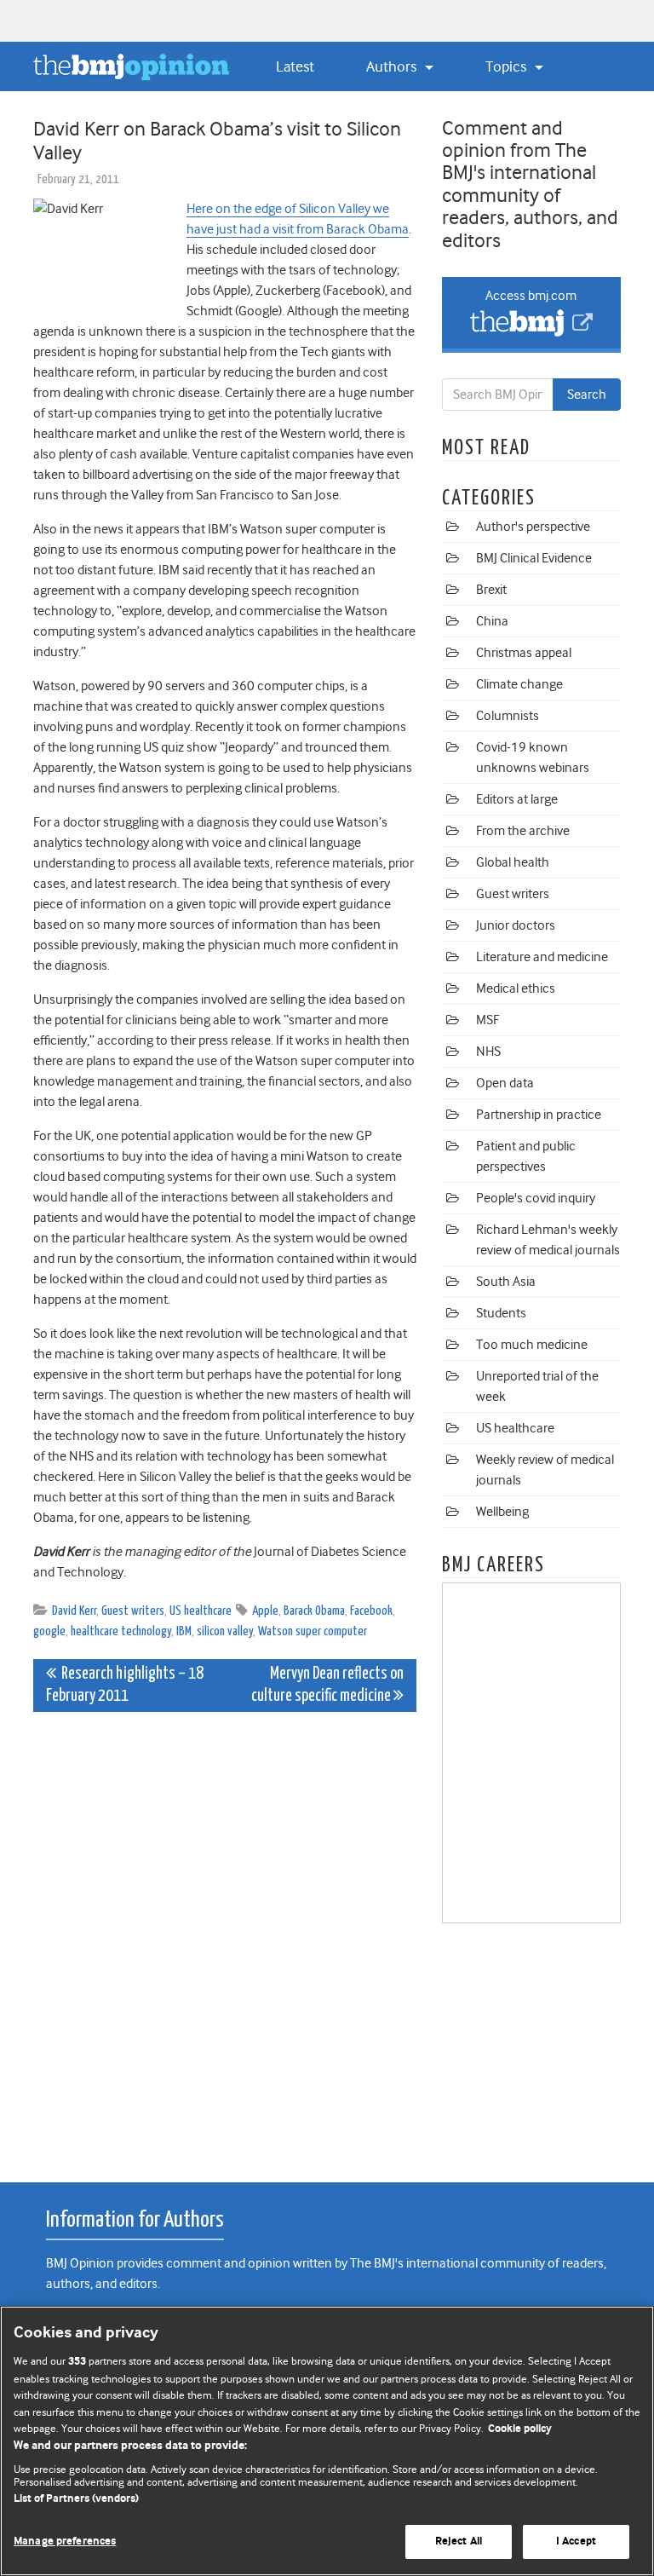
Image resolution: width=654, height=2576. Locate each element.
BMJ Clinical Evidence (534, 558)
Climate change (519, 684)
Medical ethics (516, 988)
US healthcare (201, 1611)
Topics (508, 66)
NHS (488, 1052)
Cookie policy (520, 2429)
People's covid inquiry (536, 1198)
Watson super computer (313, 1631)
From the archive (523, 831)
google (49, 1631)
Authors (393, 66)
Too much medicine (532, 1345)
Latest (295, 66)
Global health (513, 862)
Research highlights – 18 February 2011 (125, 1685)
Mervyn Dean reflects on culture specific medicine (327, 1685)
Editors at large (517, 799)
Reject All (459, 2541)
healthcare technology (121, 1631)
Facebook (371, 1611)
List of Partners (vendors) (76, 2499)
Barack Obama (314, 1611)
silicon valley (225, 1631)
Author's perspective (533, 527)
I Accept (576, 2541)
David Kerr (74, 1611)
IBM (184, 1631)
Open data (505, 1083)
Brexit (491, 590)
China (492, 621)
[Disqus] (225, 1938)
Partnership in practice (539, 1115)
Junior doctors (516, 925)
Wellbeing (502, 1512)
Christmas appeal (524, 653)
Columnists (508, 716)
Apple (265, 1611)
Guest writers (133, 1611)
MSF (488, 1020)
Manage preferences (65, 2541)
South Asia (506, 1282)
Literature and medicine (542, 957)
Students (501, 1313)
